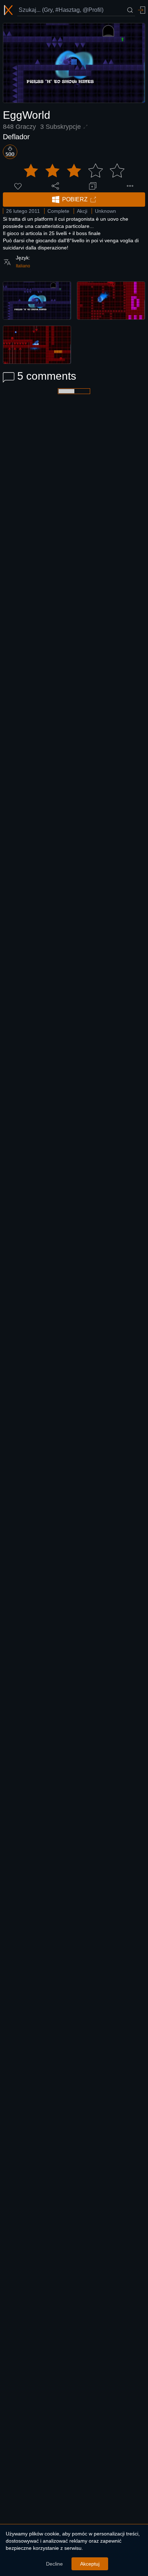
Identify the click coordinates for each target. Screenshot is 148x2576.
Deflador (16, 137)
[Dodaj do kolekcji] (93, 186)
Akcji (82, 211)
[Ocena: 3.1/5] (74, 171)
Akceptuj (90, 2564)
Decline (54, 2564)
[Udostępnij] (55, 186)
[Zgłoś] (130, 186)
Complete (58, 211)
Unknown (105, 211)
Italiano (23, 266)
